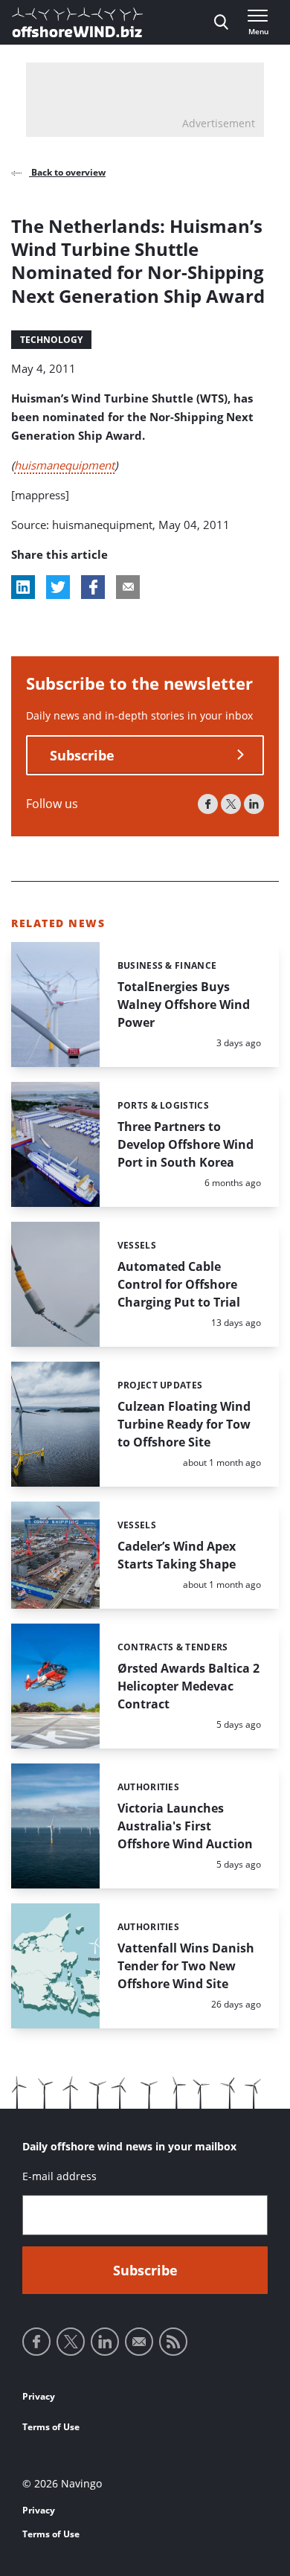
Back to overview (67, 172)
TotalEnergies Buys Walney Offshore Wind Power (184, 1005)
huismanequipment (64, 465)
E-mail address (59, 2176)
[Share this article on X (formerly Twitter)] (58, 587)
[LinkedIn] (254, 804)
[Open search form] (221, 22)
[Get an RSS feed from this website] (173, 2342)
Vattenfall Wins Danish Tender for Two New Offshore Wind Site (186, 1966)
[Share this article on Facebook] (93, 587)
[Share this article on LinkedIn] (23, 587)
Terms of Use (51, 2427)
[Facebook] (208, 804)
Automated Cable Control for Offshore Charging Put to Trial (179, 1284)
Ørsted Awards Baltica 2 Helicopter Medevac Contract (188, 1686)
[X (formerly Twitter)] (231, 804)
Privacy (39, 2396)
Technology (51, 340)
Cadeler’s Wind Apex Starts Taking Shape (177, 1555)
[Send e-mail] (139, 2342)
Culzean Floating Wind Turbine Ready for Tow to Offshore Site (184, 1424)
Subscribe (82, 755)
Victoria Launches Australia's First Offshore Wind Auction (185, 1826)
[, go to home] (77, 22)
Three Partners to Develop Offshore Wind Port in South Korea (186, 1144)
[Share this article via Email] (128, 587)
